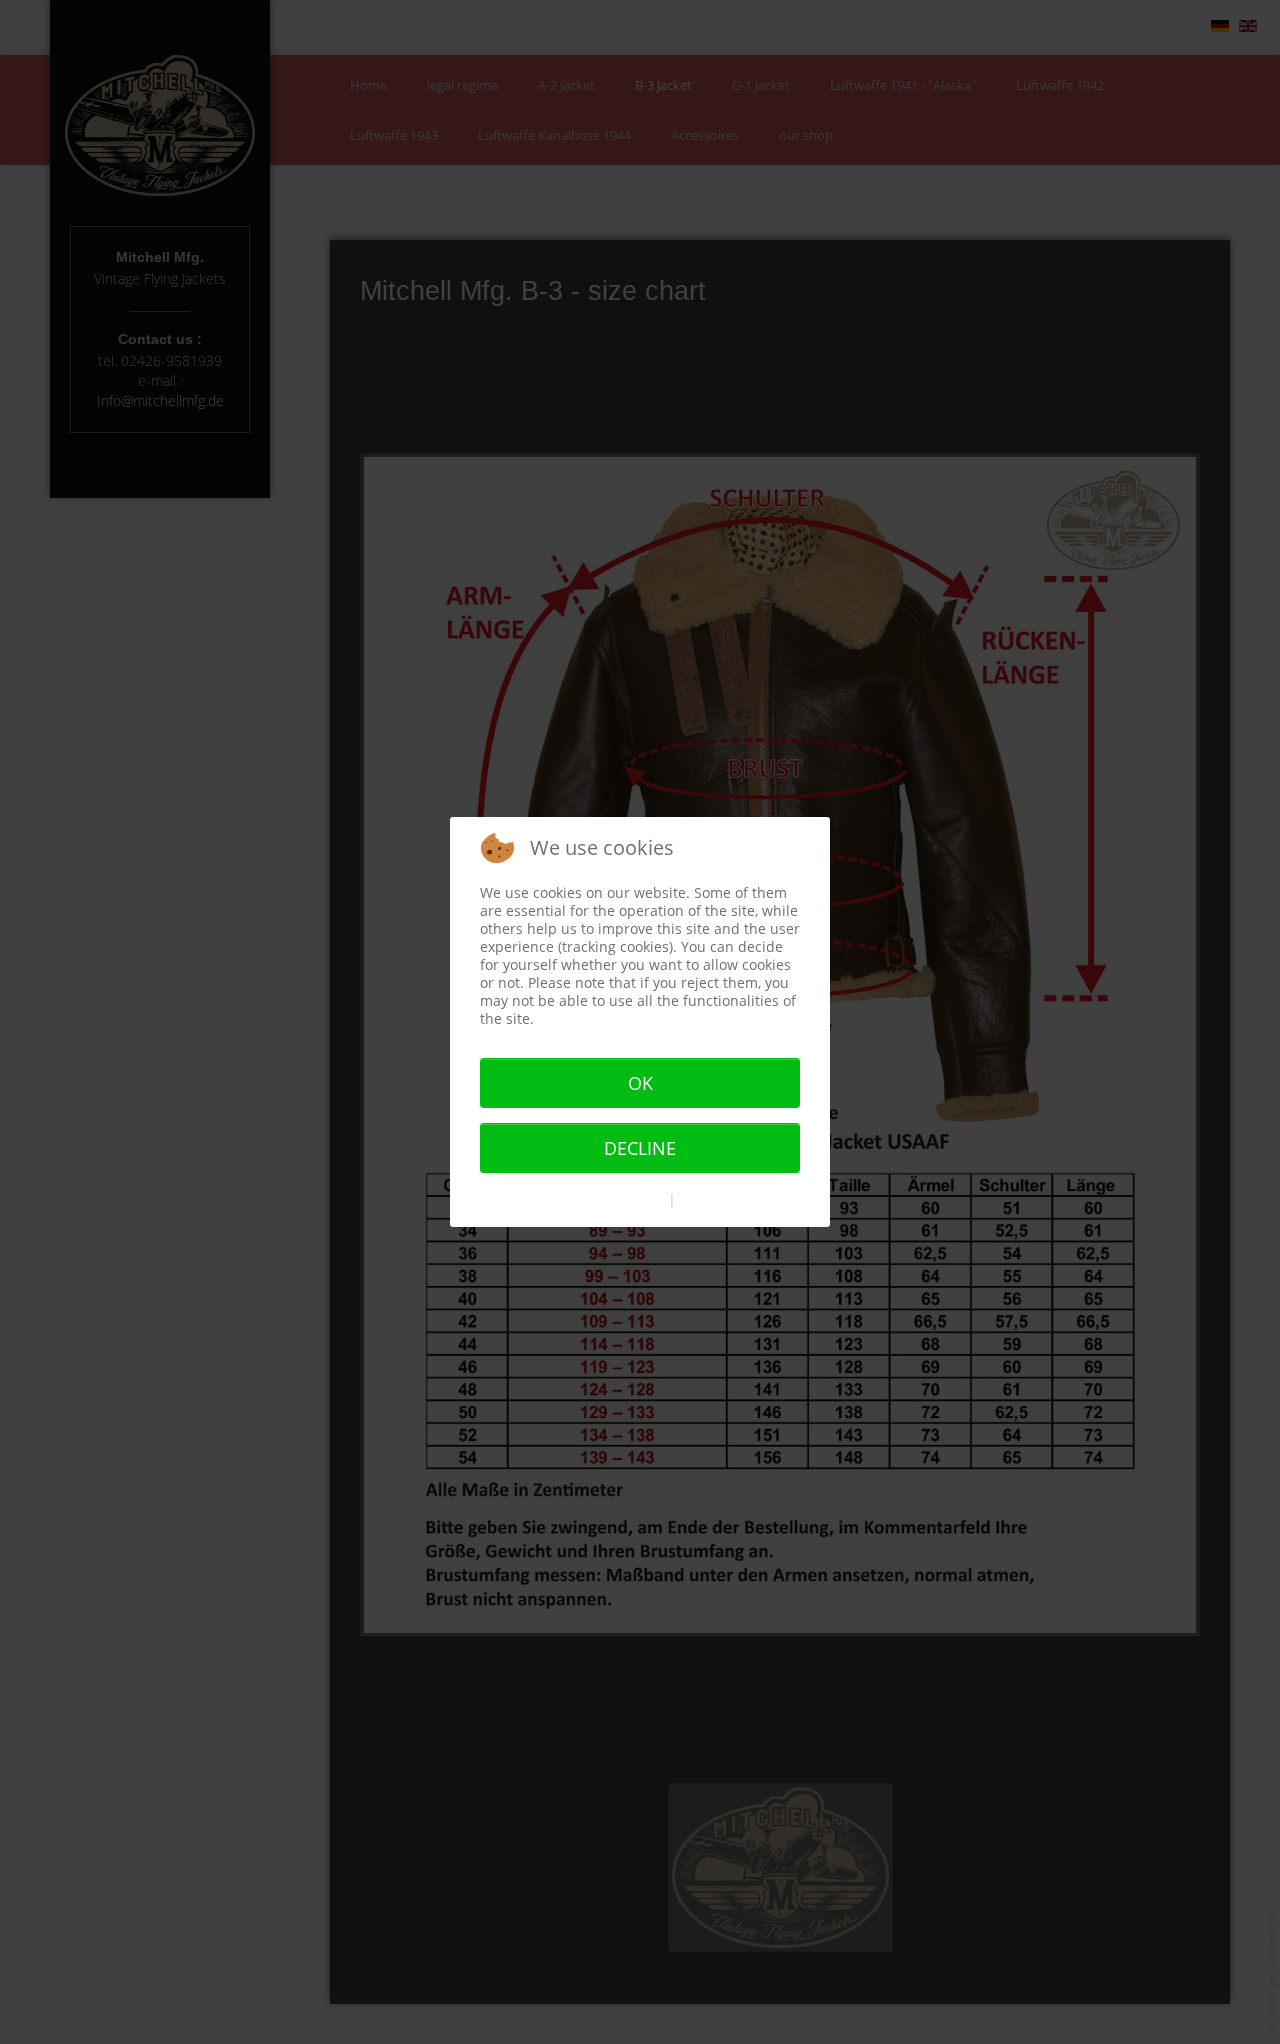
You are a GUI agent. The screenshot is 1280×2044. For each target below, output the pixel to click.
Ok (640, 1083)
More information (608, 1199)
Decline (640, 1148)
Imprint (704, 1199)
